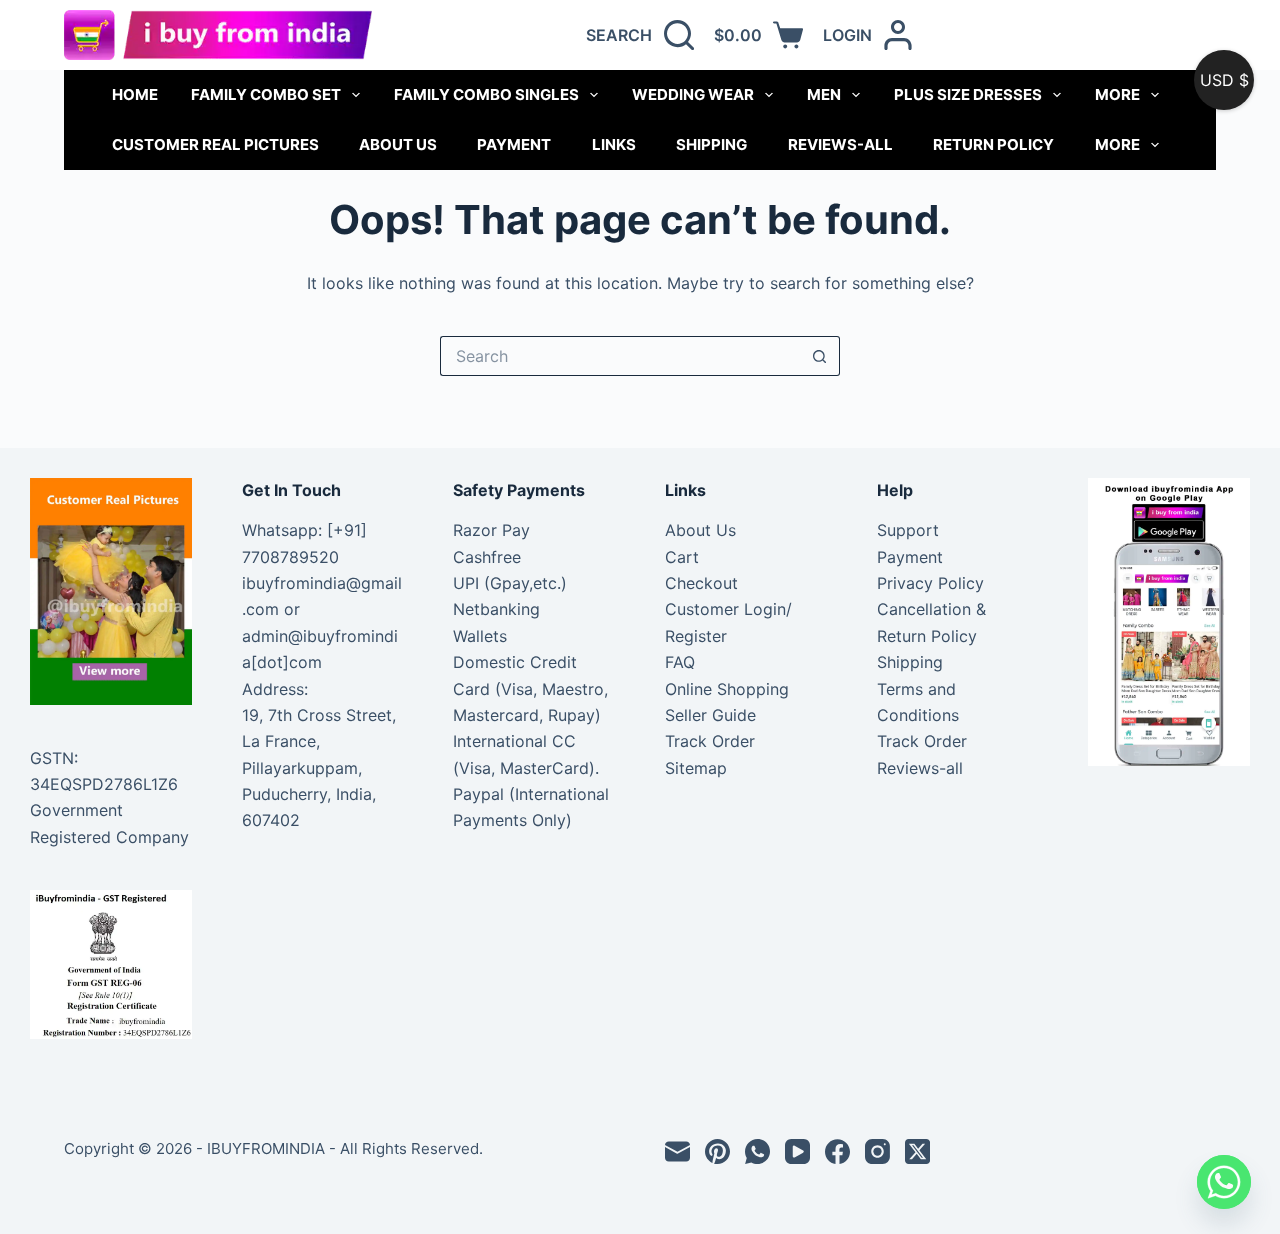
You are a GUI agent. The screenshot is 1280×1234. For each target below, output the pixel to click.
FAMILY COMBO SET (266, 94)
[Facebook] (837, 1151)
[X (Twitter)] (917, 1151)
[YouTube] (797, 1151)
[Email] (677, 1151)
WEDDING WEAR (693, 94)
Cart (682, 557)
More (1117, 94)
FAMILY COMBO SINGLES (486, 94)
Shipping (711, 144)
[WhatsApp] (757, 1151)
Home (135, 94)
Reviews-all (840, 144)
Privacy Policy (930, 583)
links (614, 144)
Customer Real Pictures (215, 144)
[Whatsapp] (1224, 1182)
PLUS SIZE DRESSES (968, 94)
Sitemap (696, 768)
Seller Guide (710, 715)
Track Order (710, 741)
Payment (514, 144)
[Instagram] (877, 1151)
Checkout (701, 583)
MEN (824, 94)
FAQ (680, 662)
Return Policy (993, 144)
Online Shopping (727, 689)
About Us (398, 144)
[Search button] (820, 356)
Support (908, 530)
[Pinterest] (717, 1151)
